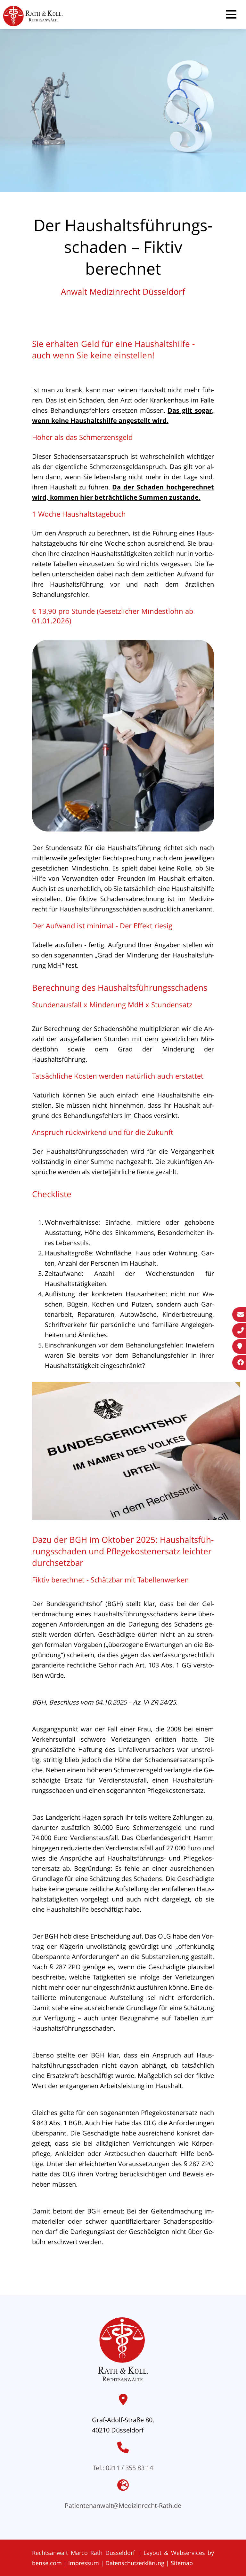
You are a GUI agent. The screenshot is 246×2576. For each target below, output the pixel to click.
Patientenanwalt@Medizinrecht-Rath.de (123, 2506)
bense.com (47, 2563)
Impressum (84, 2563)
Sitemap (182, 2563)
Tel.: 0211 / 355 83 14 (123, 2468)
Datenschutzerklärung (135, 2563)
